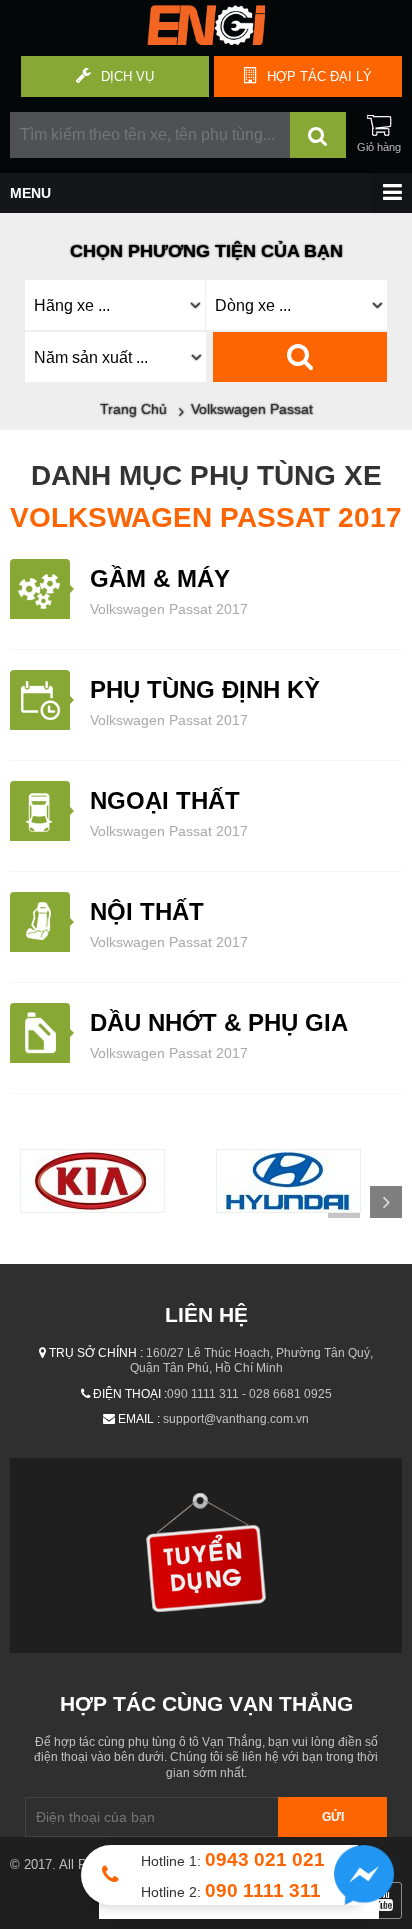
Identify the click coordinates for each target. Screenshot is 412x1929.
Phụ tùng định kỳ (205, 689)
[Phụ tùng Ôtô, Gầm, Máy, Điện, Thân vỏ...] (206, 40)
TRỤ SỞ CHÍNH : (96, 1353)
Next (386, 1202)
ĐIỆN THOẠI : (130, 1394)
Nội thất (147, 911)
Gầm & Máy (160, 578)
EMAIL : (139, 1419)
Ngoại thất (165, 800)
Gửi (333, 1817)
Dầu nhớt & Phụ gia (219, 1022)
